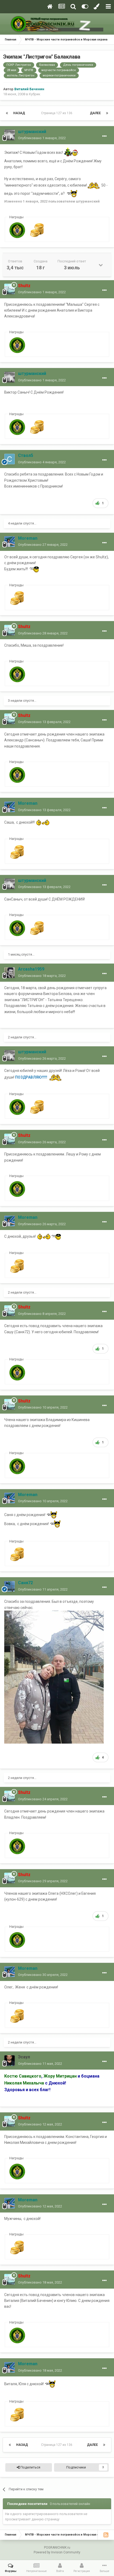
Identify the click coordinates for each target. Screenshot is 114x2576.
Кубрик (35, 94)
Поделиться (30, 2467)
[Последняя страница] (107, 113)
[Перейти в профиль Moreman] (10, 542)
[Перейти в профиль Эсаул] (10, 2061)
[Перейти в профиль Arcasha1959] (10, 973)
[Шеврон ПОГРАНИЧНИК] (17, 230)
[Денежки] (37, 230)
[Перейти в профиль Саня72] (10, 1586)
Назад (19, 113)
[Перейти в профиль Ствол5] (10, 459)
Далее (95, 113)
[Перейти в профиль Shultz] (10, 289)
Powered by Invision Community (57, 2552)
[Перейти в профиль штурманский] (10, 135)
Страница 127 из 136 (58, 113)
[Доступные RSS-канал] (106, 2535)
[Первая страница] (7, 113)
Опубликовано (42, 138)
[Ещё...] (104, 136)
